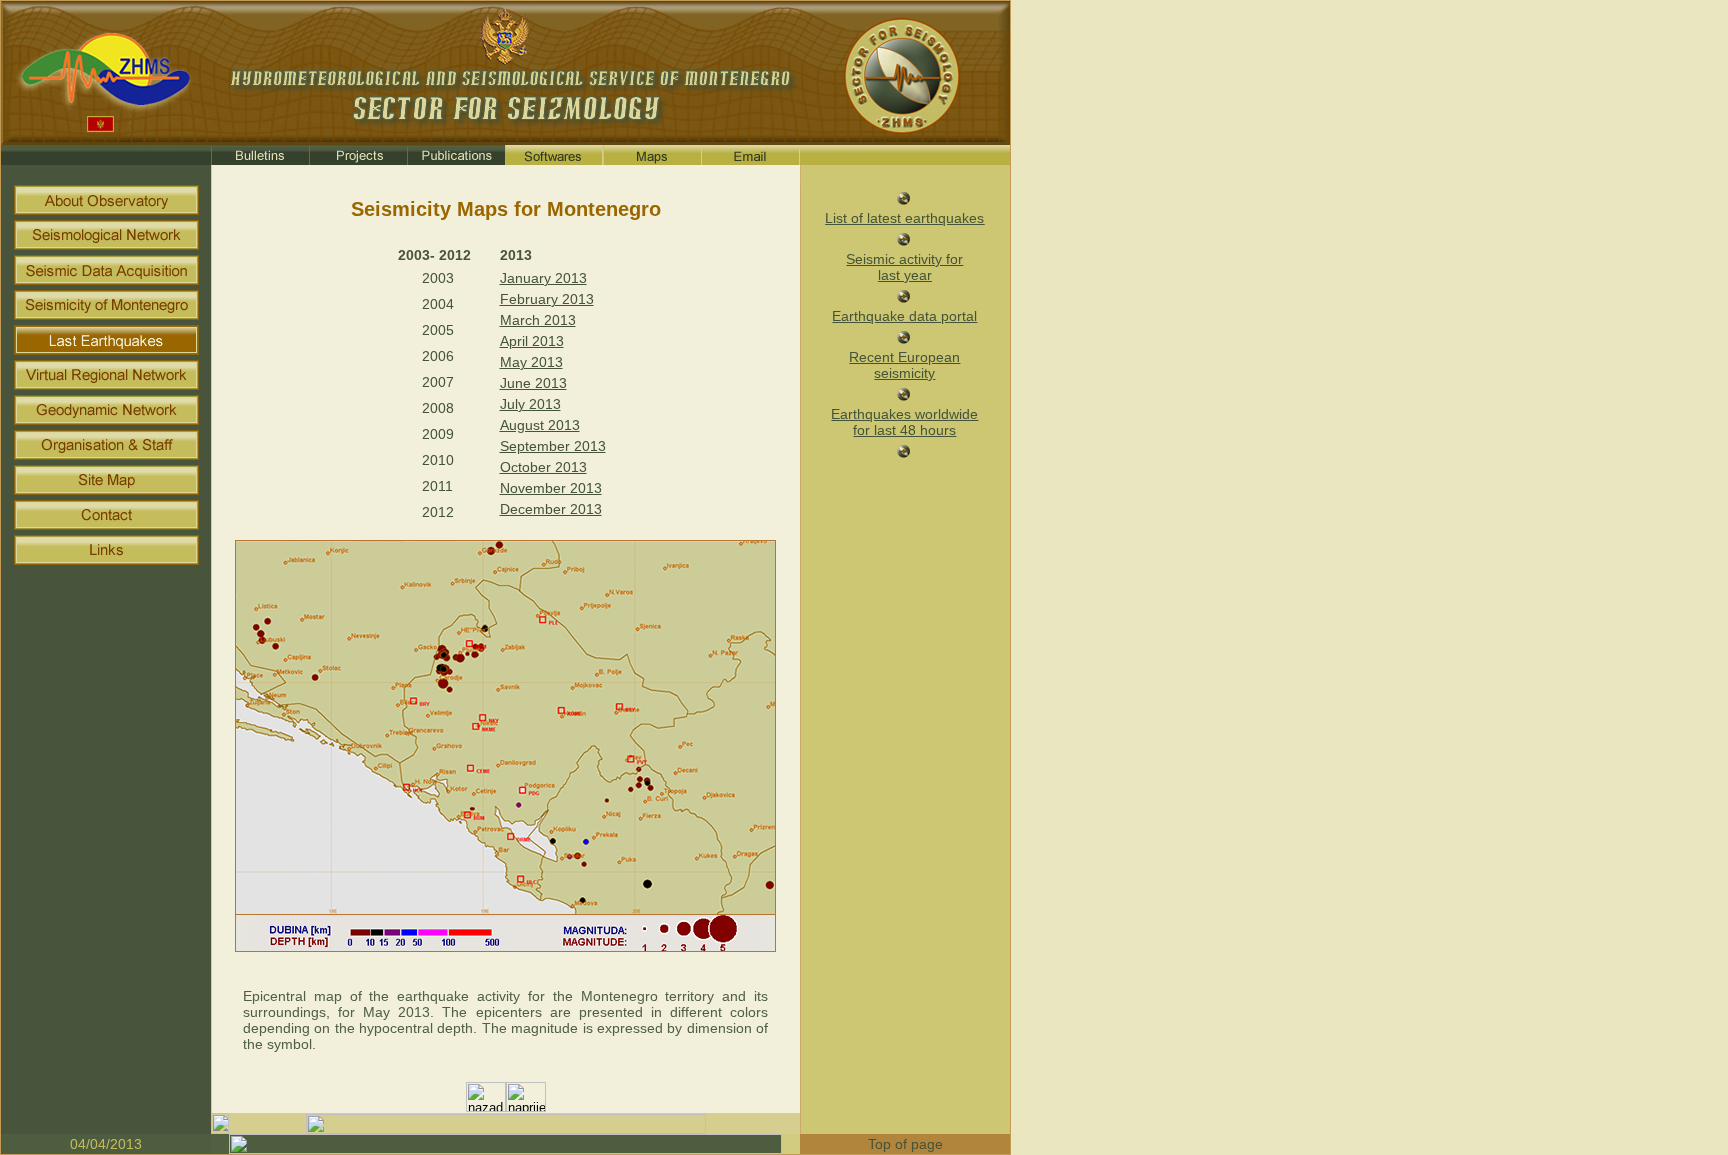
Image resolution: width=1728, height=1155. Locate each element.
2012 (438, 512)
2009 (438, 434)
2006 (438, 356)
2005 (438, 330)
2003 (438, 278)
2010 (438, 460)
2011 (437, 486)
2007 (438, 382)
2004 (438, 304)
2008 (438, 408)
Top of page (905, 1144)
